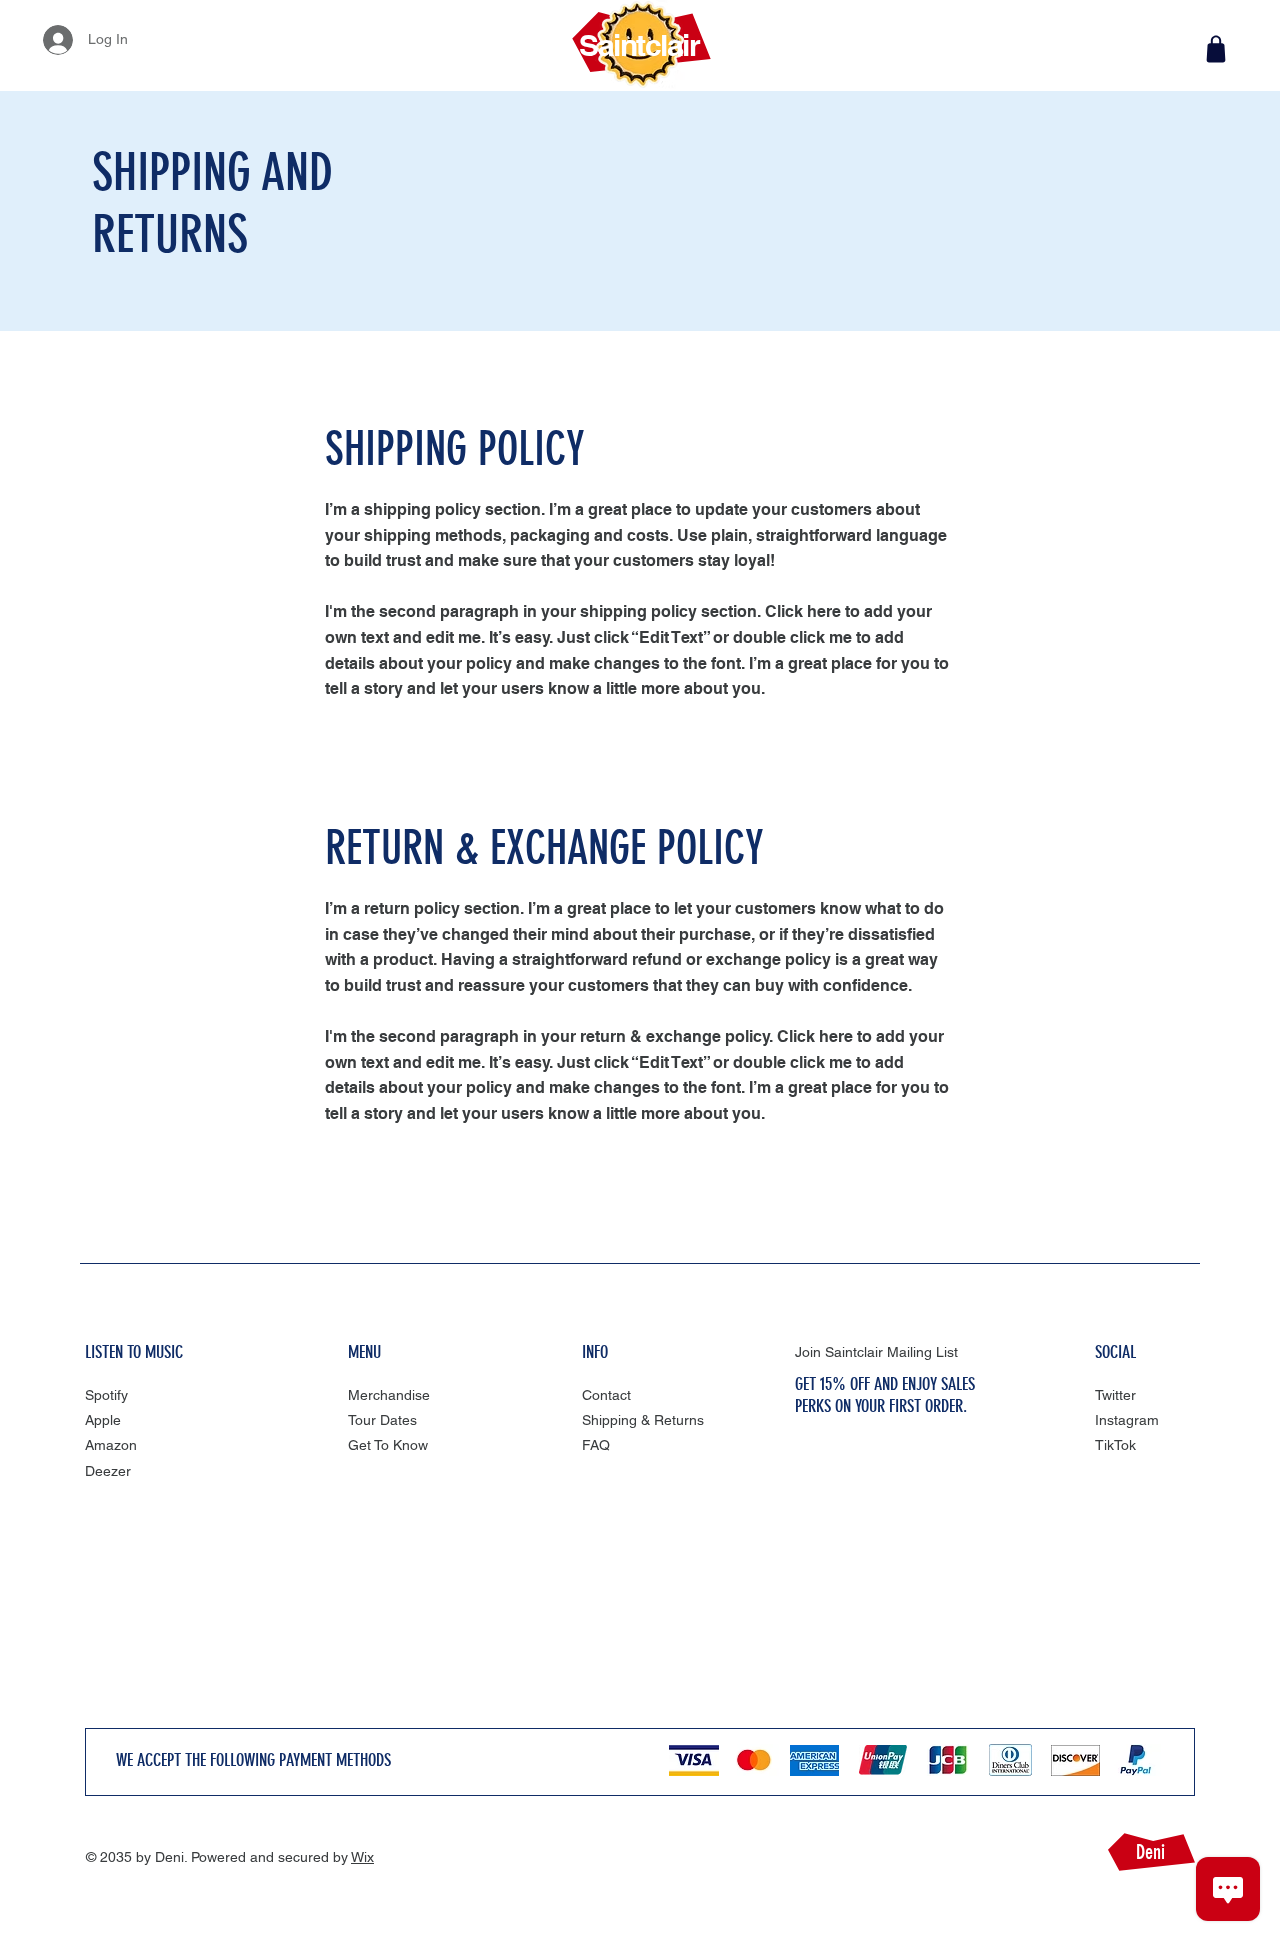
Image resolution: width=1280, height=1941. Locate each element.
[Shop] (1216, 49)
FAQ (596, 1445)
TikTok (1115, 1445)
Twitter (1115, 1395)
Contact (606, 1395)
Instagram (1127, 1420)
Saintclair (639, 45)
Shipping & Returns (643, 1420)
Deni (1150, 1852)
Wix (362, 1857)
